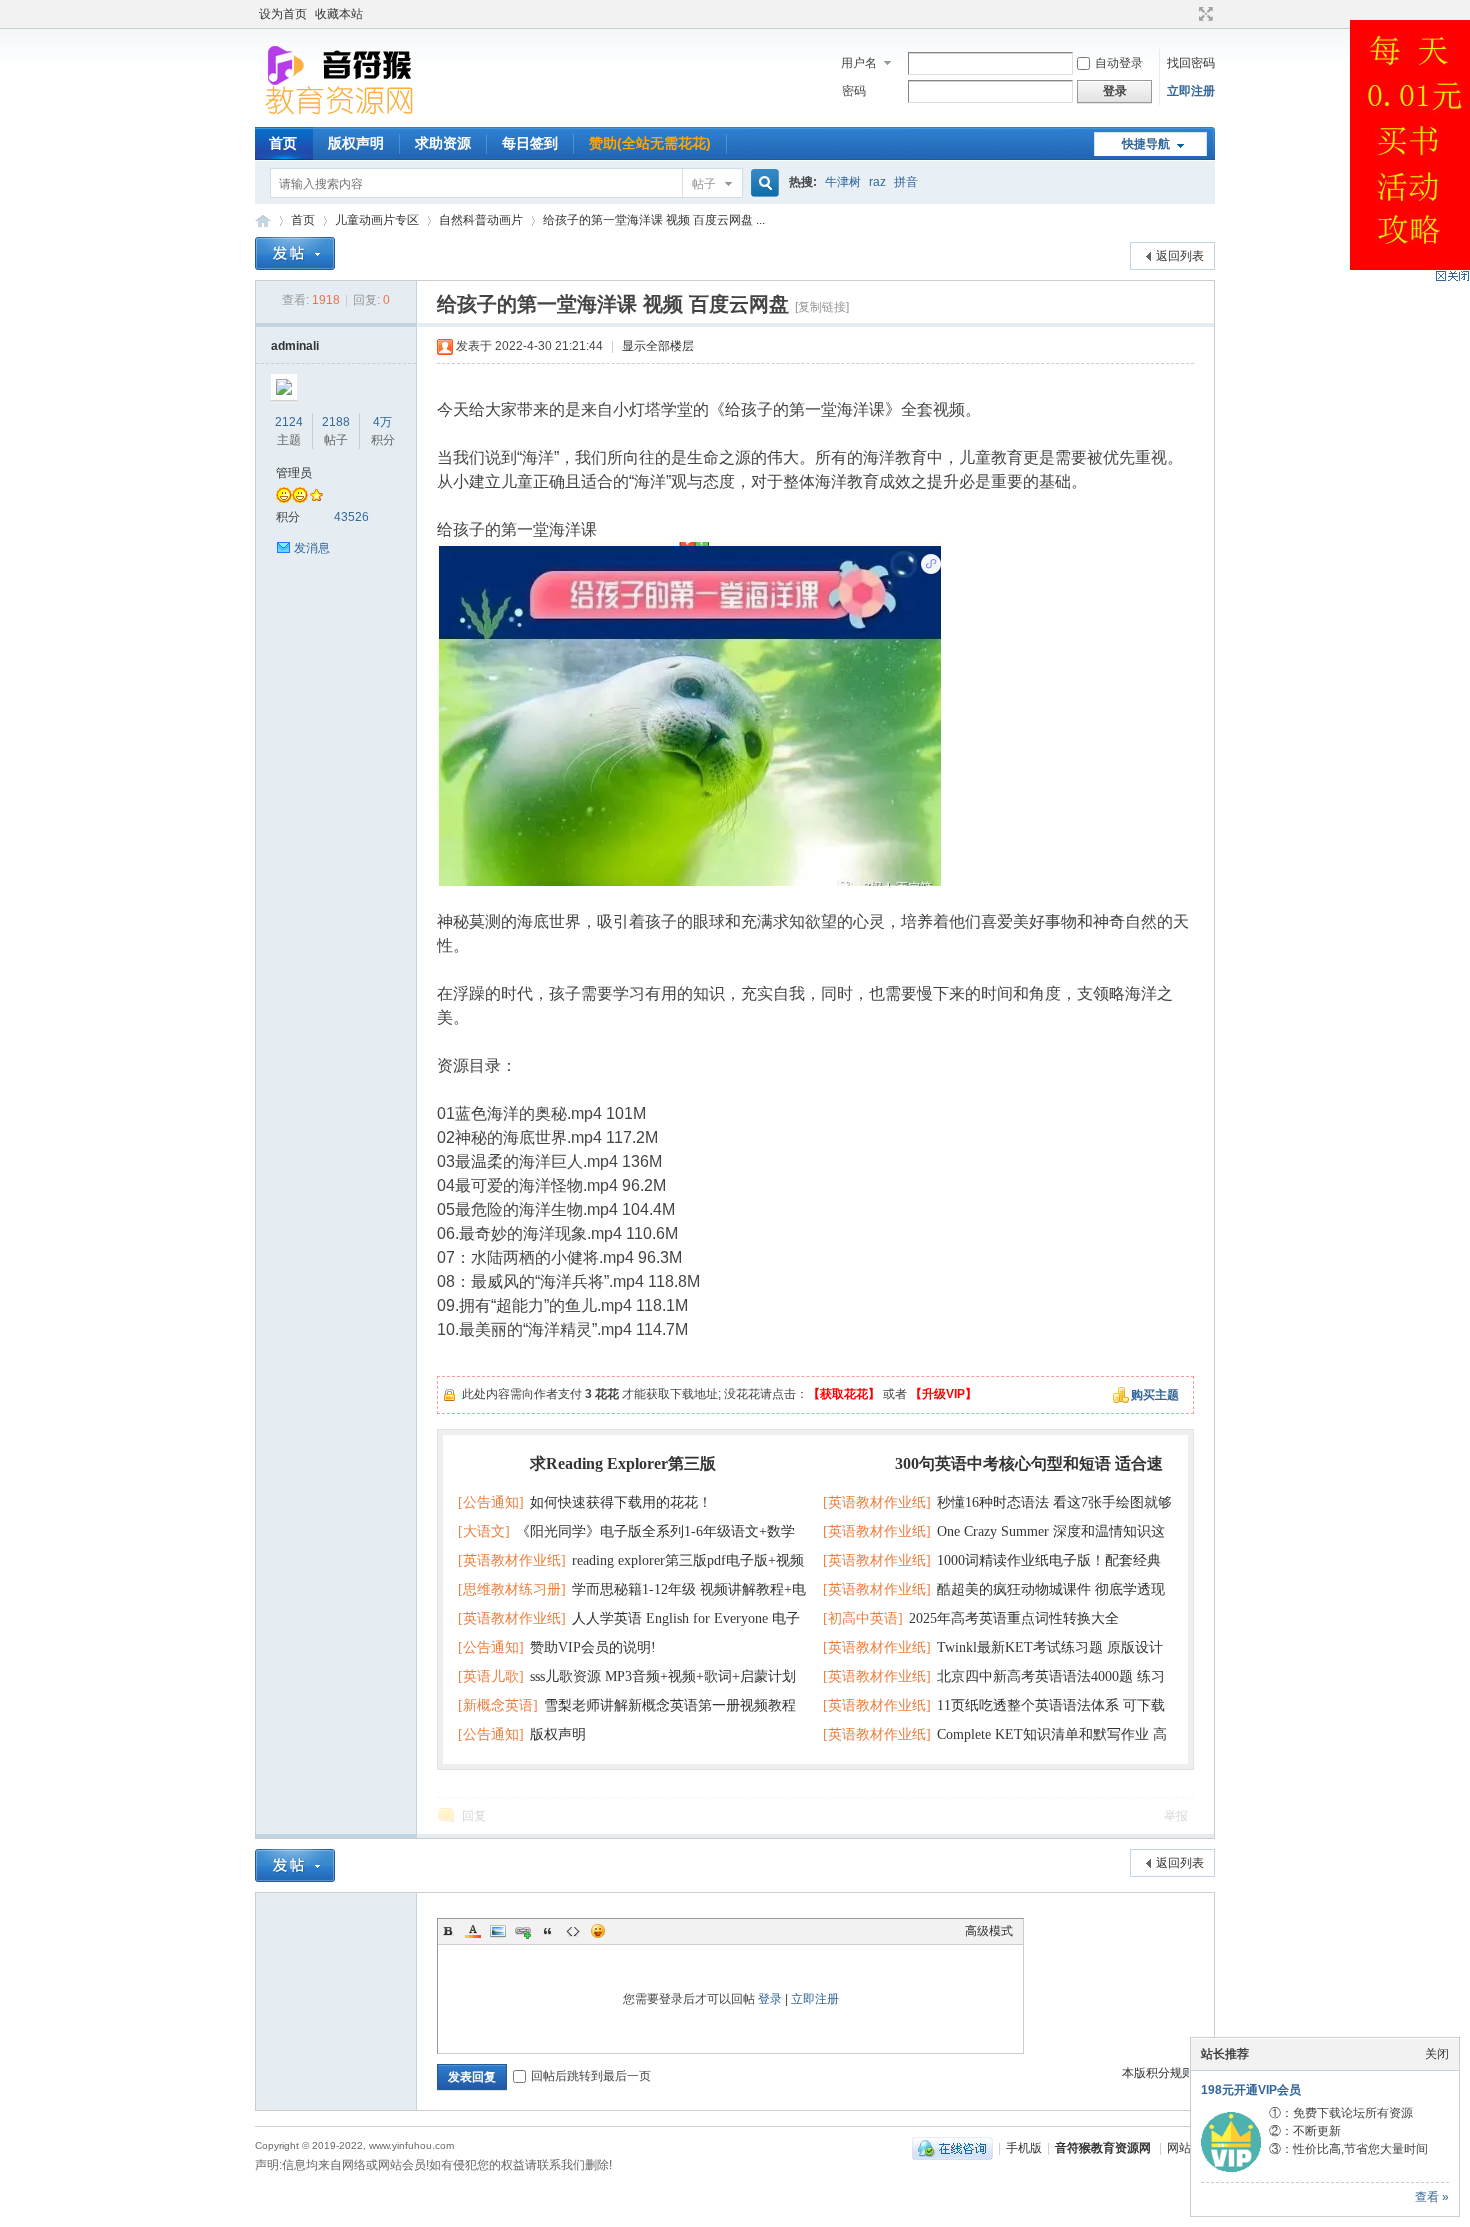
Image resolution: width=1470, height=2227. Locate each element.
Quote (548, 1931)
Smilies (598, 1931)
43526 (351, 517)
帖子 (704, 184)
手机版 (1024, 2148)
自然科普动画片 (481, 220)
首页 (283, 143)
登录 (770, 1999)
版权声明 (356, 143)
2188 (336, 422)
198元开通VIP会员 (1251, 2090)
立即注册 (1191, 91)
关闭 (1437, 2054)
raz (877, 182)
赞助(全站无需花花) (650, 143)
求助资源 (443, 143)
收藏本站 (339, 14)
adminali (295, 346)
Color (473, 1931)
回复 (474, 1816)
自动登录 (1119, 63)
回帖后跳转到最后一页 (591, 2076)
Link (523, 1931)
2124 (289, 422)
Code (573, 1931)
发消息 (312, 548)
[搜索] (762, 183)
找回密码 (1191, 63)
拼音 (906, 182)
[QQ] (952, 2148)
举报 (1176, 1816)
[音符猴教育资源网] (344, 115)
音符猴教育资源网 (263, 220)
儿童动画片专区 (377, 220)
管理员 (294, 473)
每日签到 (530, 143)
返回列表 (1180, 256)
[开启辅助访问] (1187, 14)
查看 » (1432, 2197)
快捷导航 (1146, 144)
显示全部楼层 (658, 346)
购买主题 (1155, 1395)
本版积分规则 (1158, 2073)
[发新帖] (295, 253)
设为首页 (283, 14)
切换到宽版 (1203, 14)
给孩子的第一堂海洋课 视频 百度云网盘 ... (654, 220)
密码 (854, 91)
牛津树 (843, 182)
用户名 (859, 63)
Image (498, 1931)
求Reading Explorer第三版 (623, 1463)
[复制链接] (822, 307)
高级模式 (989, 1931)
